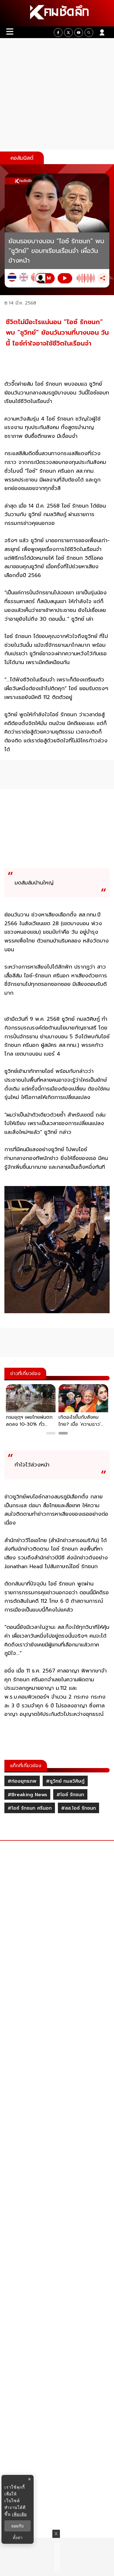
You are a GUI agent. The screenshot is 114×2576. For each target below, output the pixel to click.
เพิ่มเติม (19, 2514)
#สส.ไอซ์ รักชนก (78, 1808)
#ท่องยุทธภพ (22, 1781)
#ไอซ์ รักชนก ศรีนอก (30, 1808)
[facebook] (58, 33)
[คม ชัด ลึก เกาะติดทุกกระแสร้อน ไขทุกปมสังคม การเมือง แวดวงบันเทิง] (57, 13)
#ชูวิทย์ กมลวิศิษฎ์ (65, 1781)
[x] (68, 33)
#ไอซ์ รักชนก (70, 1795)
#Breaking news (27, 1795)
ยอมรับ (18, 2526)
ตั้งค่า (18, 2538)
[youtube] (79, 33)
